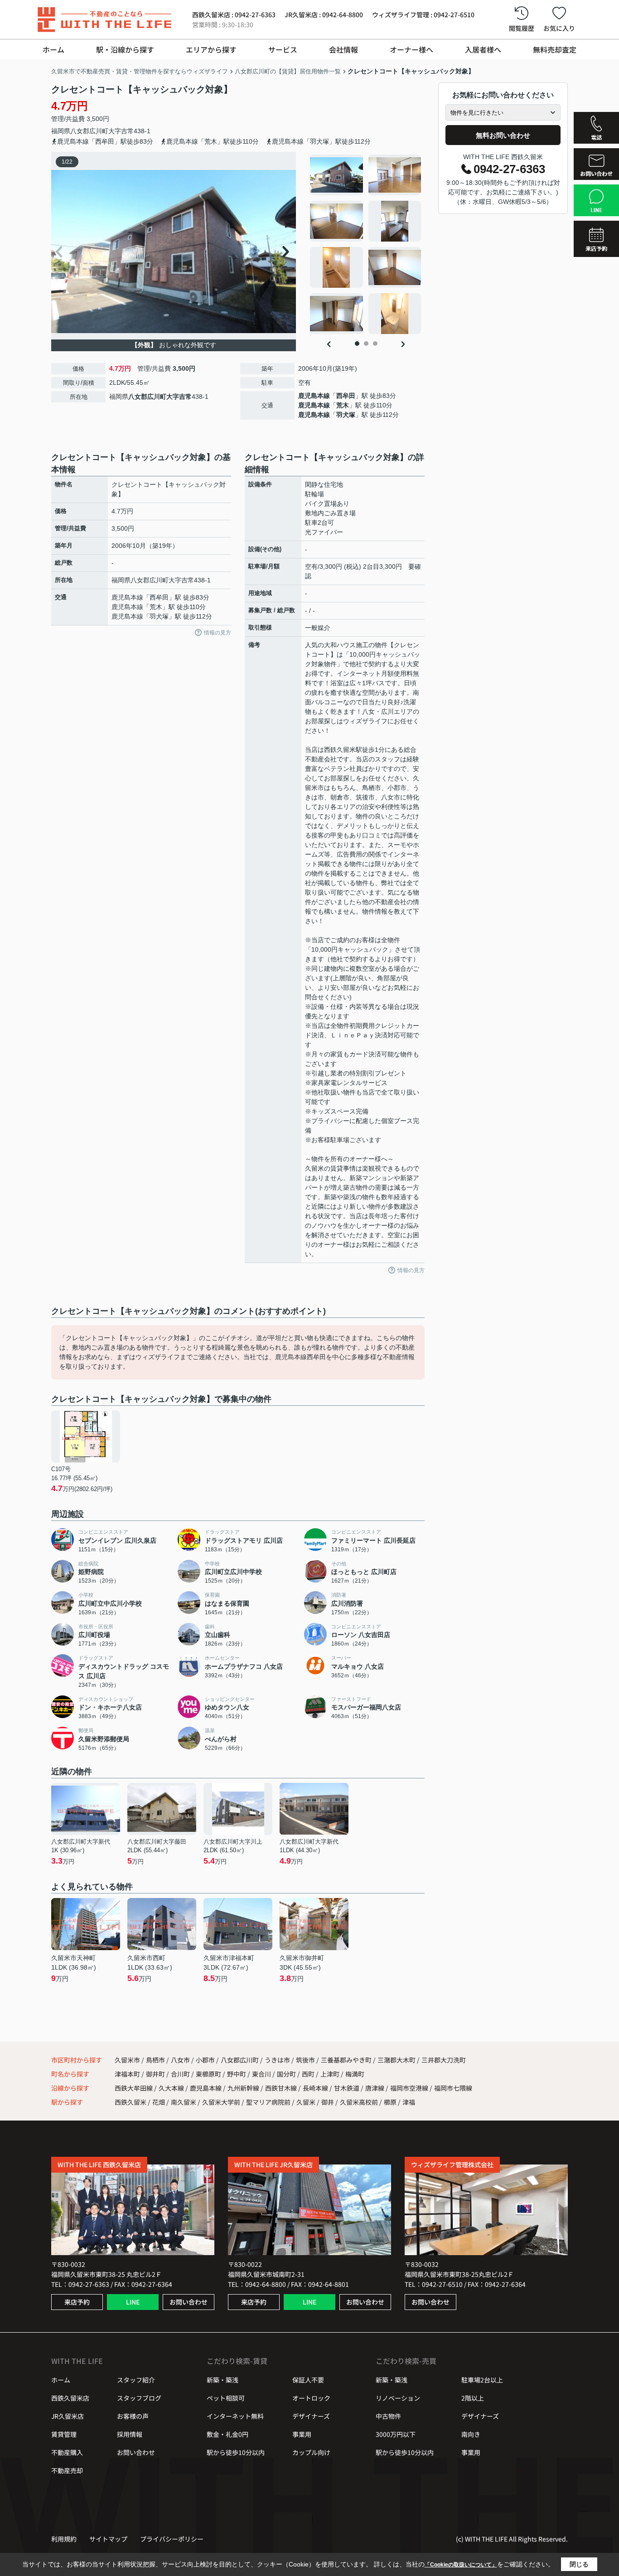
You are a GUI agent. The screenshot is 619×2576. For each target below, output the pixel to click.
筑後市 (305, 2060)
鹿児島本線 (314, 396)
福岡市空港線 (410, 2088)
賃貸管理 (64, 2434)
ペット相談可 (226, 2398)
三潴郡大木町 (397, 2060)
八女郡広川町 (89, 131)
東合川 (262, 2074)
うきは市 (277, 2060)
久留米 (306, 2102)
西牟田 (346, 396)
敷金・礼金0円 (227, 2434)
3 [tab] (375, 344)
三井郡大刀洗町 (444, 2060)
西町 (309, 2074)
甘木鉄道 (347, 2088)
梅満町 (355, 2074)
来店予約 (77, 2302)
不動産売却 (67, 2470)
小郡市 (205, 2060)
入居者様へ (483, 49)
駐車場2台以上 (482, 2380)
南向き (471, 2434)
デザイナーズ (311, 2416)
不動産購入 (67, 2452)
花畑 (159, 2102)
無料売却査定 (555, 49)
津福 (409, 2102)
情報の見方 (218, 633)
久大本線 (172, 2088)
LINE (133, 2302)
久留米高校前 (359, 2102)
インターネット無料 (235, 2416)
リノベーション (398, 2398)
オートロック (311, 2398)
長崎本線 (316, 2088)
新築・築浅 (222, 2380)
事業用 (302, 2434)
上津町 (331, 2074)
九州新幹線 (244, 2088)
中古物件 (388, 2416)
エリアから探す (211, 49)
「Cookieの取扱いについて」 (461, 2565)
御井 (328, 2102)
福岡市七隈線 (453, 2088)
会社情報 (343, 49)
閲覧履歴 (522, 28)
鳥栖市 (155, 2060)
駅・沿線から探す (125, 49)
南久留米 (184, 2102)
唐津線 (375, 2088)
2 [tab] (366, 344)
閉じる (579, 2564)
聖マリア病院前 (268, 2102)
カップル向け (311, 2452)
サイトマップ (108, 2539)
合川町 (181, 2074)
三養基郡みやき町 (346, 2060)
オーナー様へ (411, 49)
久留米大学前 (221, 2102)
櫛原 (390, 2102)
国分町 (287, 2074)
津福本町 (128, 2074)
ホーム (53, 49)
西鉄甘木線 (282, 2088)
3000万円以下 (396, 2434)
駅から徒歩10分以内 (236, 2452)
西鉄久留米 (131, 2102)
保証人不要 (308, 2380)
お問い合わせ (189, 2302)
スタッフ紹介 (136, 2380)
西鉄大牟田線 (134, 2088)
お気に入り (559, 28)
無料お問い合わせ (503, 135)
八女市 (180, 2060)
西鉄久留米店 (70, 2398)
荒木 (343, 405)
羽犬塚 (346, 415)
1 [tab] (357, 344)
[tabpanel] (366, 244)
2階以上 (473, 2398)
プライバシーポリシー (172, 2539)
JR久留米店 (68, 2416)
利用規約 (64, 2539)
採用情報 (130, 2434)
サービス (283, 49)
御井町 (156, 2074)
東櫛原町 (209, 2074)
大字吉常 (121, 131)
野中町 (237, 2074)
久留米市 (127, 2060)
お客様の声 (133, 2416)
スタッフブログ (139, 2398)
